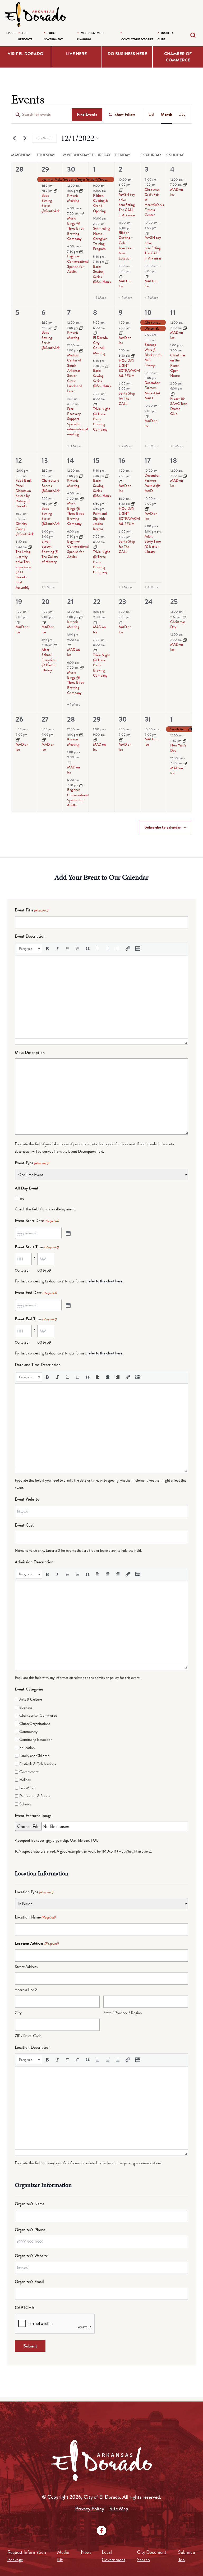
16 (122, 460)
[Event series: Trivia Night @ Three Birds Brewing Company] (95, 404)
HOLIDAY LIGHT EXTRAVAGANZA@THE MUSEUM (138, 368)
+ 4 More (151, 587)
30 (71, 169)
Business (26, 1707)
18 (174, 460)
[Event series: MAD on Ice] (121, 276)
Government (29, 1772)
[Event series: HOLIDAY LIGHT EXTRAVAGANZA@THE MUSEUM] (133, 356)
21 (70, 602)
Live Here (76, 54)
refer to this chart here (105, 1281)
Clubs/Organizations (35, 1724)
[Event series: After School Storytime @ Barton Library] (56, 645)
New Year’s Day (178, 748)
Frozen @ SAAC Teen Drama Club (179, 406)
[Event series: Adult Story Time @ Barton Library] (159, 531)
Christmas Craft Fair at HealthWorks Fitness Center (154, 202)
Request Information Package (27, 2556)
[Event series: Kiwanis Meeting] (81, 191)
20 (46, 602)
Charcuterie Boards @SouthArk (51, 486)
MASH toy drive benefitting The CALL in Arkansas (127, 205)
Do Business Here (127, 54)
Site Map (119, 2509)
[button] (29, 949)
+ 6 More (151, 446)
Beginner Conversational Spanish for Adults (78, 264)
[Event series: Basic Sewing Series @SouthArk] (56, 191)
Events (11, 33)
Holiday (25, 1780)
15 (96, 460)
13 (45, 460)
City (18, 2013)
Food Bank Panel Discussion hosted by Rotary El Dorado (24, 493)
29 (45, 169)
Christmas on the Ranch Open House (178, 365)
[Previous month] (14, 138)
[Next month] (25, 138)
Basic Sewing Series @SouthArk (51, 203)
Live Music (27, 1788)
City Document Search (152, 2556)
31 (148, 719)
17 (148, 460)
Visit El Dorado (26, 54)
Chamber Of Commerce (38, 1715)
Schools (25, 1804)
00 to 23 (22, 1270)
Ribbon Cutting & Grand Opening (100, 203)
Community (28, 1732)
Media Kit (63, 2556)
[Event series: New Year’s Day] (184, 740)
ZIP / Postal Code (28, 2036)
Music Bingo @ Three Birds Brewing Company (75, 228)
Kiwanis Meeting (73, 198)
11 (173, 312)
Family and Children (34, 1756)
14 (71, 460)
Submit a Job (187, 2556)
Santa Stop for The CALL (127, 398)
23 (122, 602)
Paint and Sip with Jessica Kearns (100, 521)
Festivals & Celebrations (38, 1764)
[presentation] (29, 949)
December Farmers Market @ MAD (152, 390)
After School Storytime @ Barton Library (49, 660)
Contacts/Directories (137, 39)
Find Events (87, 114)
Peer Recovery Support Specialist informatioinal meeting (77, 421)
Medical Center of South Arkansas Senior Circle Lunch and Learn (75, 373)
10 (148, 312)
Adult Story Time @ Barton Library (153, 544)
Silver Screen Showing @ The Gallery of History (50, 551)
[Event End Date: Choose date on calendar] (68, 1305)
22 (97, 602)
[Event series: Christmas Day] (184, 617)
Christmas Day (178, 624)
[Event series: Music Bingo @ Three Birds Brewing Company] (82, 213)
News (86, 2552)
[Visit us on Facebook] (101, 2530)
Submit (30, 2346)
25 (174, 602)
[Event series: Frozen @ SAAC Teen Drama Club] (173, 393)
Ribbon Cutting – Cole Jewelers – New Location (126, 245)
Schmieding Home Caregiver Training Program (101, 238)
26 (19, 719)
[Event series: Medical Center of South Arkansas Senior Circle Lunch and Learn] (81, 350)
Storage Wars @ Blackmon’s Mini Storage (153, 355)
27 (45, 719)
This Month (44, 138)
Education (27, 1748)
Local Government (114, 2556)
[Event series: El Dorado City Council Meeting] (95, 333)
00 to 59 (44, 1270)
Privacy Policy (90, 2509)
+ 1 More (100, 298)
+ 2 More (125, 446)
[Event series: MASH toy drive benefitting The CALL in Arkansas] (121, 190)
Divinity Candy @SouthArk (25, 529)
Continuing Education (36, 1739)
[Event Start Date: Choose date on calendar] (68, 1233)
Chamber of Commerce (178, 57)
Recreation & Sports (35, 1796)
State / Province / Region (123, 2013)
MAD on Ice (125, 283)
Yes (22, 1198)
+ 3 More (125, 298)
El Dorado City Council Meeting (100, 345)
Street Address (26, 1967)
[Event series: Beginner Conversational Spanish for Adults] (81, 251)
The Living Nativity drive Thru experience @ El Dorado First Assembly (23, 569)
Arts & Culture (31, 1699)
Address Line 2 (26, 1990)
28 (71, 719)
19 (19, 602)
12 (19, 460)
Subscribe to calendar (163, 827)
